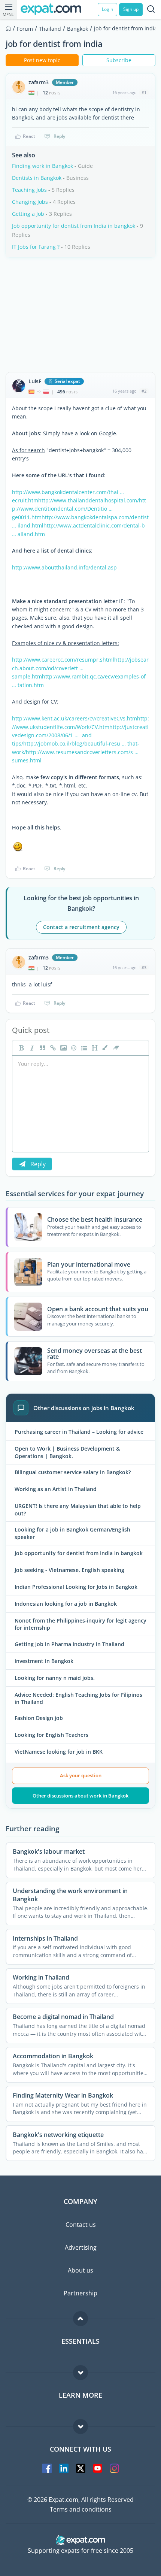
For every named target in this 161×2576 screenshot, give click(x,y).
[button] (104, 1048)
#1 (144, 92)
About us (80, 2270)
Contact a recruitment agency (81, 927)
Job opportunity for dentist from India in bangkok (74, 226)
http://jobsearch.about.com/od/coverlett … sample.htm (80, 668)
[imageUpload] (63, 1048)
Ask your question (81, 1775)
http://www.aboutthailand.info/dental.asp (64, 567)
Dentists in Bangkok (37, 178)
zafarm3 (39, 82)
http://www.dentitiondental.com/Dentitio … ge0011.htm (79, 509)
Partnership (80, 2293)
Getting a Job (28, 214)
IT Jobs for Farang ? (36, 247)
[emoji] (73, 1048)
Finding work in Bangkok (42, 166)
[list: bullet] (83, 1048)
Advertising (81, 2247)
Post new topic (42, 60)
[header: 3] (94, 1048)
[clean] (115, 1048)
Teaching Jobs (29, 190)
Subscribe (119, 60)
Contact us (81, 2225)
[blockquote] (42, 1048)
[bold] (21, 1048)
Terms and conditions (81, 2509)
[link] (52, 1048)
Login (107, 9)
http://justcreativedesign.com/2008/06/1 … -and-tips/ (80, 735)
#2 (144, 391)
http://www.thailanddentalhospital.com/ (89, 500)
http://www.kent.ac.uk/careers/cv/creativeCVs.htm (75, 718)
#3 (144, 967)
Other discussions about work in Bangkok (80, 1796)
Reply (59, 136)
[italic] (31, 1048)
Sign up (131, 9)
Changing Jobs (30, 202)
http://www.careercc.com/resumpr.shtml (63, 660)
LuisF (35, 381)
